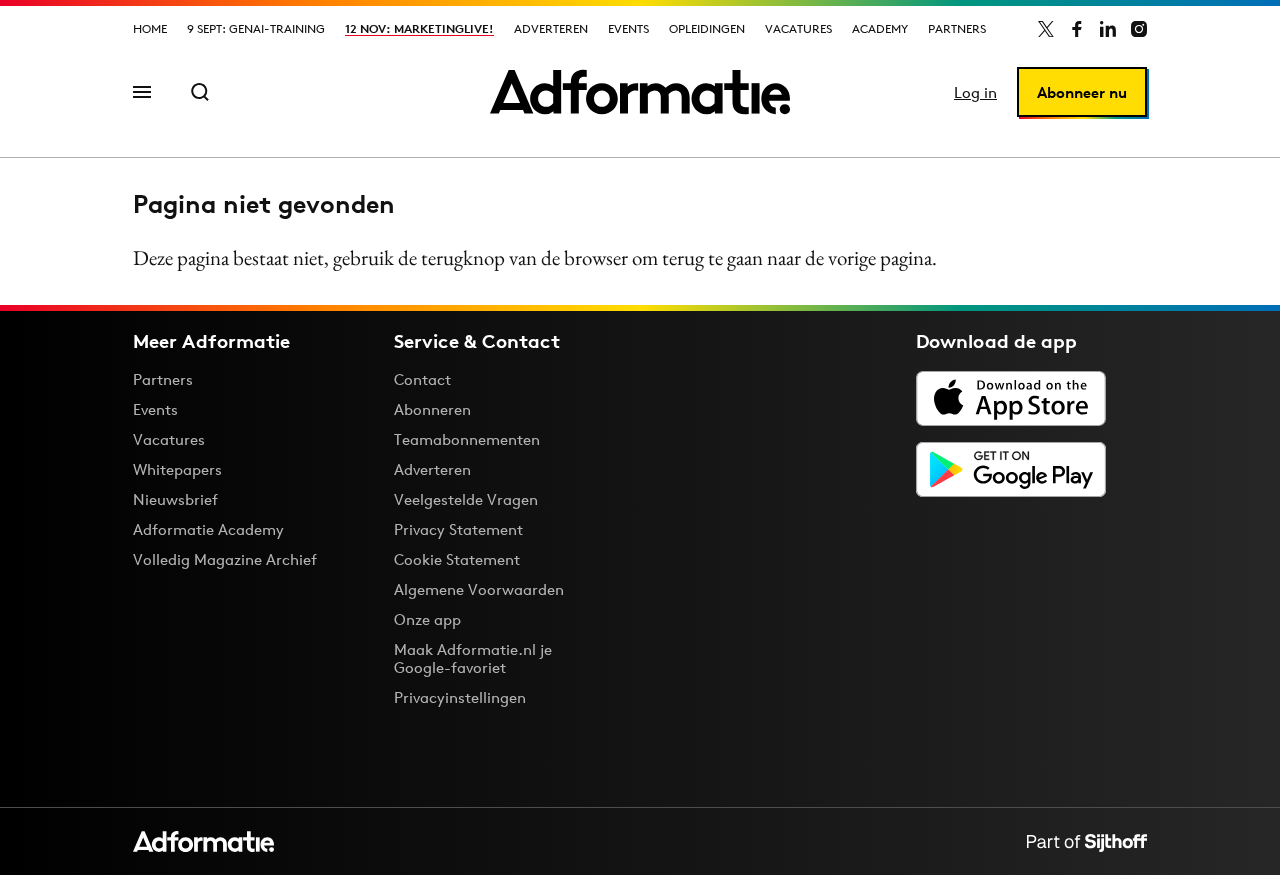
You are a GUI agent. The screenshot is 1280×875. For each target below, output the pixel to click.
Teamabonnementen (467, 439)
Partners (957, 28)
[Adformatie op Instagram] (1139, 29)
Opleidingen (707, 28)
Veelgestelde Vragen (466, 499)
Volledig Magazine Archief (225, 559)
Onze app (427, 619)
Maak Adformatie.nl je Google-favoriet (473, 658)
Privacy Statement (458, 529)
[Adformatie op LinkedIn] (1108, 29)
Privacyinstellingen (460, 698)
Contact (422, 379)
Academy (880, 28)
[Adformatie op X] (1046, 29)
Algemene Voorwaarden (479, 589)
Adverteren (551, 28)
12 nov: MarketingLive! (419, 28)
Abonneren (432, 409)
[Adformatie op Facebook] (1077, 29)
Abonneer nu (1082, 92)
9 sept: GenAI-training (256, 28)
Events (628, 28)
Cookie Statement (457, 559)
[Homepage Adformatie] (640, 92)
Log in (975, 92)
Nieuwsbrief (175, 499)
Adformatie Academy (208, 529)
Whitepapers (177, 469)
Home (150, 28)
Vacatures (798, 28)
